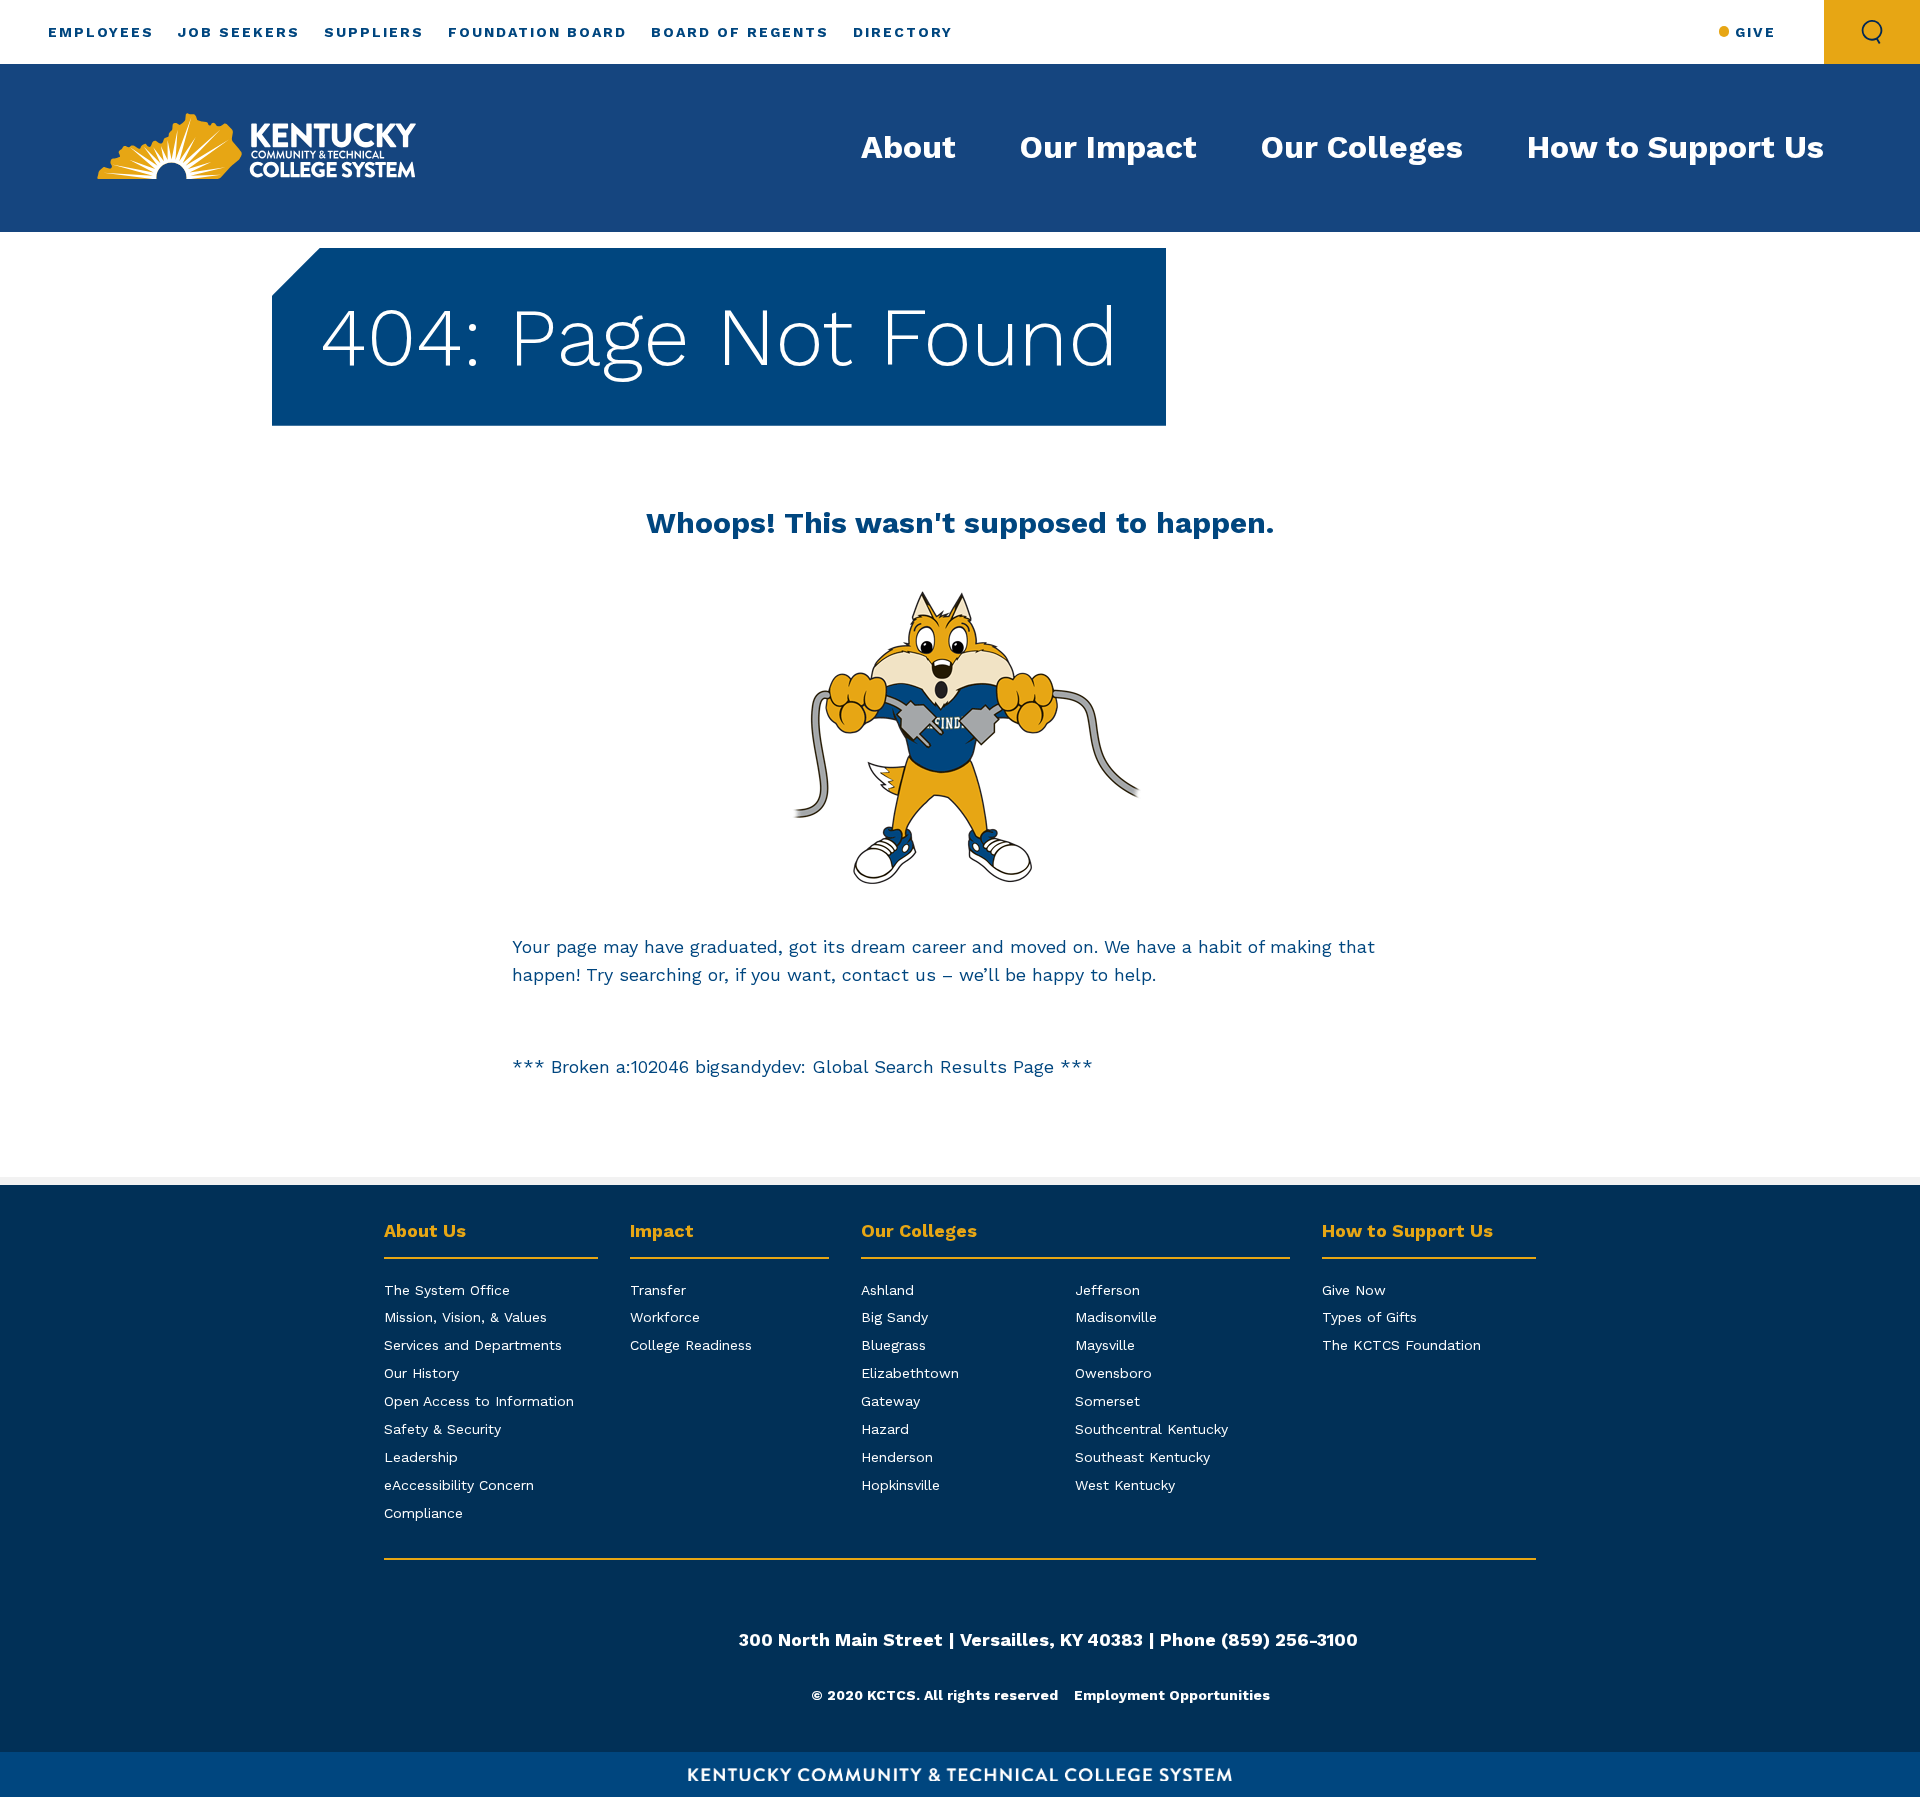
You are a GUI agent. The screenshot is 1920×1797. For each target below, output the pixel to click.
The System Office (447, 1290)
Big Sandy (894, 1317)
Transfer (658, 1290)
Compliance (423, 1513)
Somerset (1107, 1401)
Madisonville (1116, 1317)
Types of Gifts (1369, 1317)
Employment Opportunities (1172, 1695)
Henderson (897, 1457)
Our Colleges (1362, 147)
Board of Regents (740, 32)
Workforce (665, 1317)
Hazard (885, 1429)
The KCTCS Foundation (1401, 1345)
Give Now (1354, 1290)
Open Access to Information (479, 1401)
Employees (101, 32)
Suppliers (374, 32)
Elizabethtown (910, 1373)
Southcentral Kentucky (1151, 1429)
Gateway (890, 1401)
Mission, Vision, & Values (465, 1317)
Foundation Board (537, 32)
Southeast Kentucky (1142, 1457)
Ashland (887, 1290)
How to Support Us (1675, 147)
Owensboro (1113, 1373)
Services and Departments (473, 1345)
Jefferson (1107, 1290)
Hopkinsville (900, 1485)
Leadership (421, 1457)
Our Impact (1108, 147)
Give (1755, 32)
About (908, 147)
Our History (421, 1373)
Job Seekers (239, 32)
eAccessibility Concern (459, 1485)
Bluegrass (893, 1345)
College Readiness (691, 1345)
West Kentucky (1125, 1485)
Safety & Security (442, 1429)
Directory (903, 32)
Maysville (1105, 1345)
